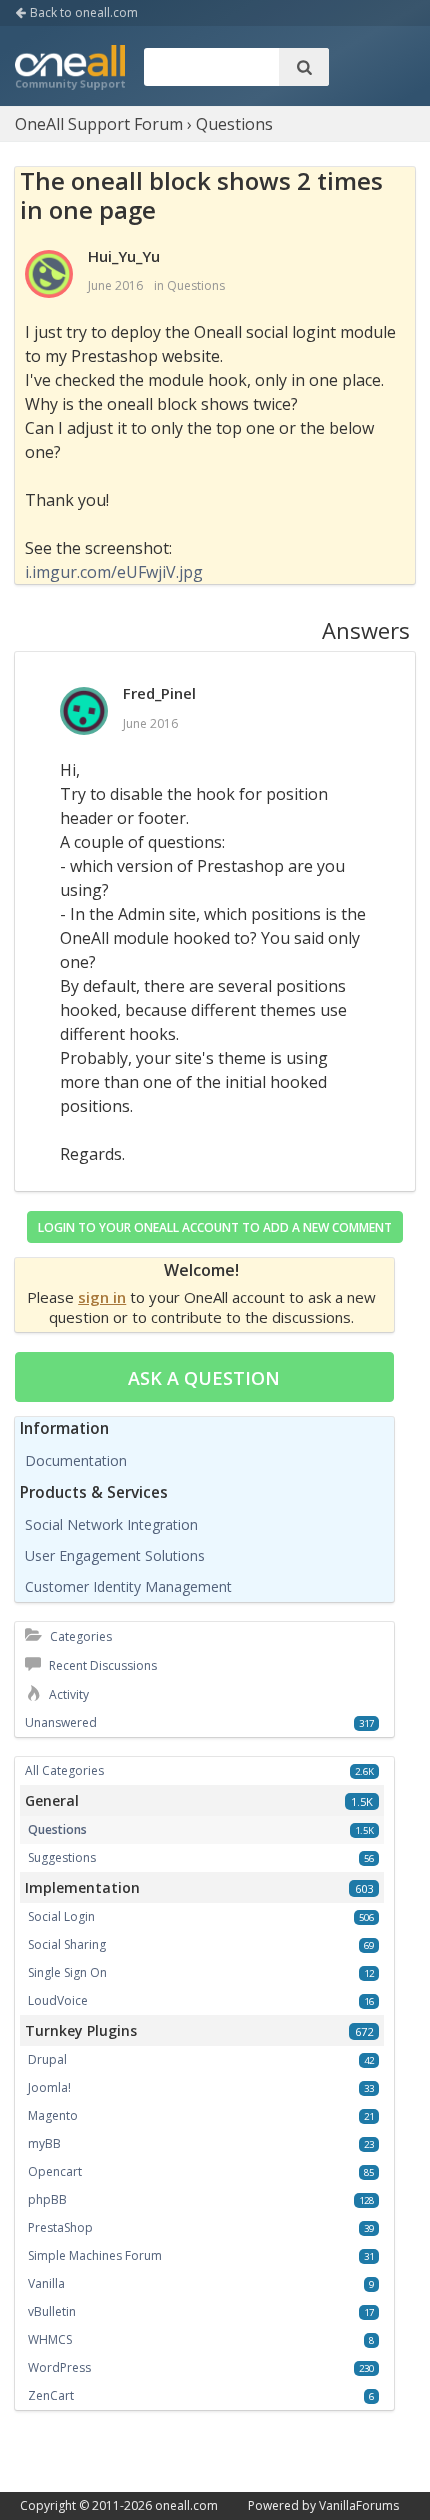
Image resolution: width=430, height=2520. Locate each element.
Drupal (47, 2059)
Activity (67, 1694)
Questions (196, 285)
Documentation (76, 1460)
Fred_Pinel (159, 693)
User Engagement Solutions (115, 1555)
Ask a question (204, 1378)
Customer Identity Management (128, 1586)
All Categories (64, 1770)
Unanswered (61, 1722)
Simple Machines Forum (95, 2255)
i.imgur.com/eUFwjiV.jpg (114, 572)
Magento (53, 2115)
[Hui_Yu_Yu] (49, 275)
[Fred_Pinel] (84, 712)
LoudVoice (58, 2000)
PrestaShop (60, 2227)
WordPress (59, 2367)
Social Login (61, 1916)
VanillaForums (359, 2505)
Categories (79, 1636)
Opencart (55, 2171)
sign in (102, 1297)
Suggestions (62, 1857)
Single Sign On (67, 1972)
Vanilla (46, 2283)
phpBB (47, 2199)
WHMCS (50, 2339)
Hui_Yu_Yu (124, 256)
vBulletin (52, 2311)
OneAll (70, 69)
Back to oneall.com (82, 12)
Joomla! (49, 2087)
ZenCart (51, 2395)
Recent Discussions (101, 1665)
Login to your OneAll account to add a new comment (215, 1227)
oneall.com (186, 2505)
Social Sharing (67, 1944)
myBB (44, 2143)
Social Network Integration (111, 1524)
